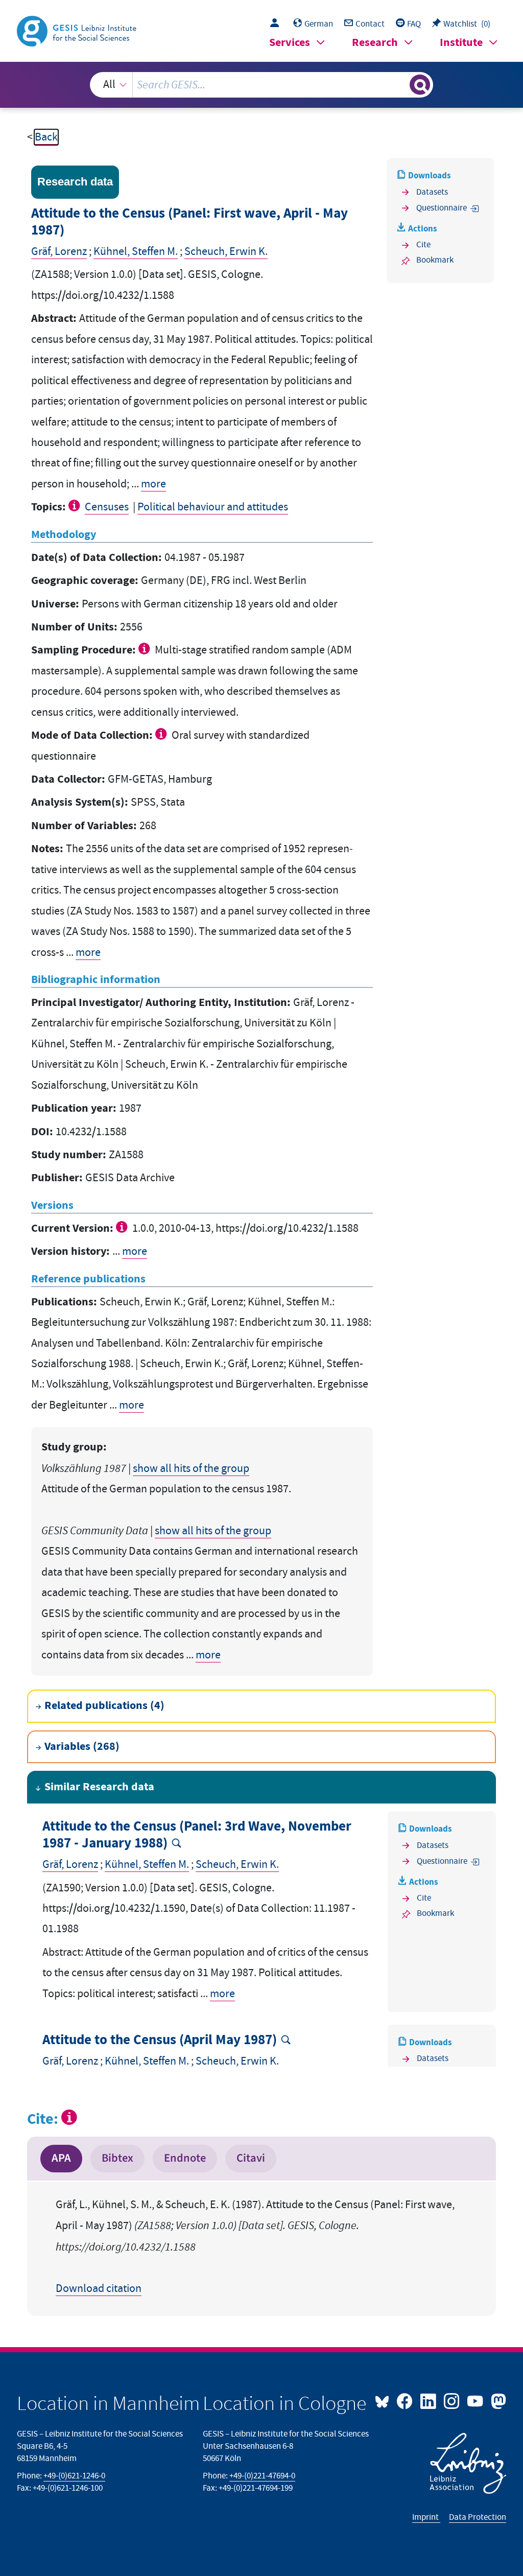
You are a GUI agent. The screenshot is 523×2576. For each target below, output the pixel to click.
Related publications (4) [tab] (104, 1706)
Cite (423, 245)
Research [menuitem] (375, 43)
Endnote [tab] (185, 2158)
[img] (75, 505)
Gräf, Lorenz (59, 252)
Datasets (432, 192)
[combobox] (262, 85)
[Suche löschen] (400, 85)
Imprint (426, 2517)
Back (46, 137)
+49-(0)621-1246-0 (74, 2476)
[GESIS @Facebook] (406, 2400)
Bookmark (435, 260)
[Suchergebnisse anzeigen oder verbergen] (420, 85)
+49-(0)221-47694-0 (262, 2476)
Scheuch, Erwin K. (226, 252)
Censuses (107, 507)
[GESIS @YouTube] (476, 2400)
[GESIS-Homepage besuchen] (78, 30)
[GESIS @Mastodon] (497, 2400)
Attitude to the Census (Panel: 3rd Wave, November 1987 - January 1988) (197, 1835)
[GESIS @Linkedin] (429, 2400)
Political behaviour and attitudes (213, 507)
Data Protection (478, 2517)
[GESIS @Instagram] (453, 2400)
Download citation (99, 2289)
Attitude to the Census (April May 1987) (160, 2040)
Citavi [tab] (251, 2158)
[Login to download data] (277, 24)
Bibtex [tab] (117, 2158)
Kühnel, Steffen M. (136, 252)
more (153, 484)
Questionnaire (442, 208)
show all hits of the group (191, 1469)
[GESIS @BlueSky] (385, 2400)
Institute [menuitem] (461, 43)
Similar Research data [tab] (99, 1787)
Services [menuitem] (290, 43)
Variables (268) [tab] (82, 1747)
